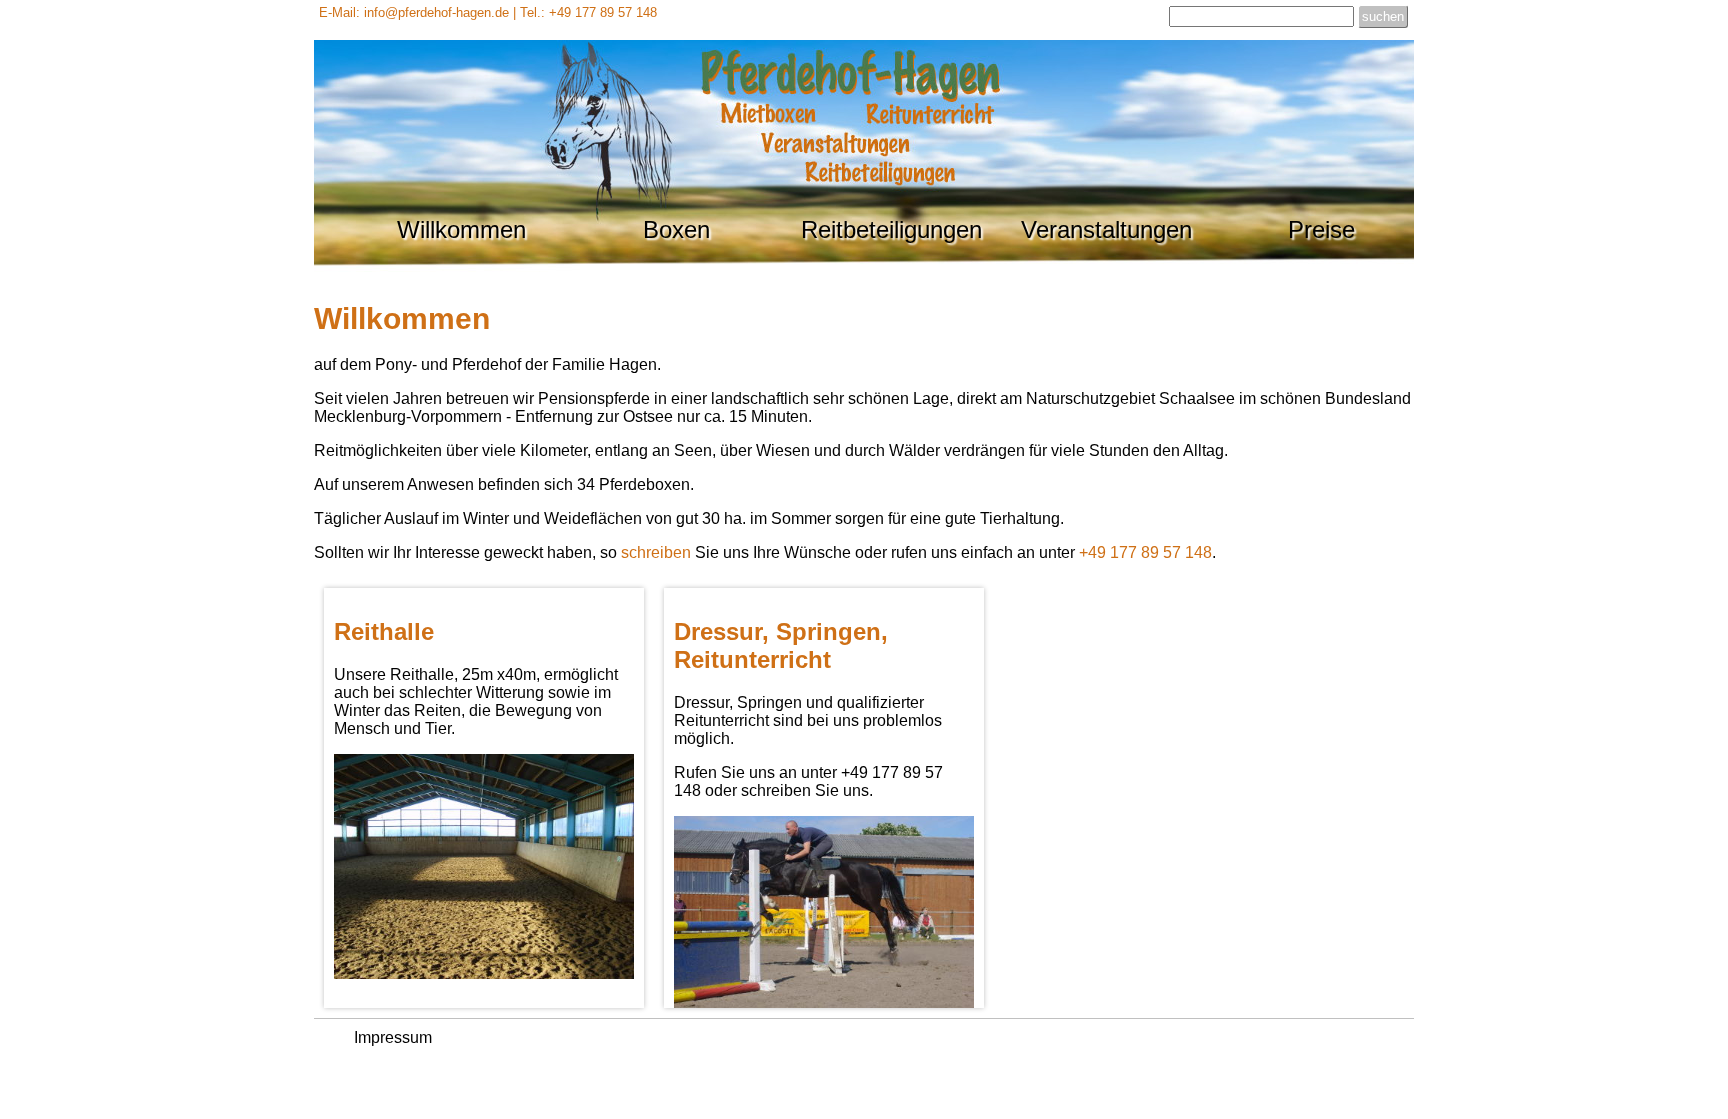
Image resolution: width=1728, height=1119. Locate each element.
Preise (1321, 229)
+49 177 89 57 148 (1145, 552)
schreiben (656, 552)
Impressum (393, 1037)
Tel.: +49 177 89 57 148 (588, 12)
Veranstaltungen (1106, 229)
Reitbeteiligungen (891, 229)
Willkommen (461, 229)
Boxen (676, 229)
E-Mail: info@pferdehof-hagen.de (414, 12)
